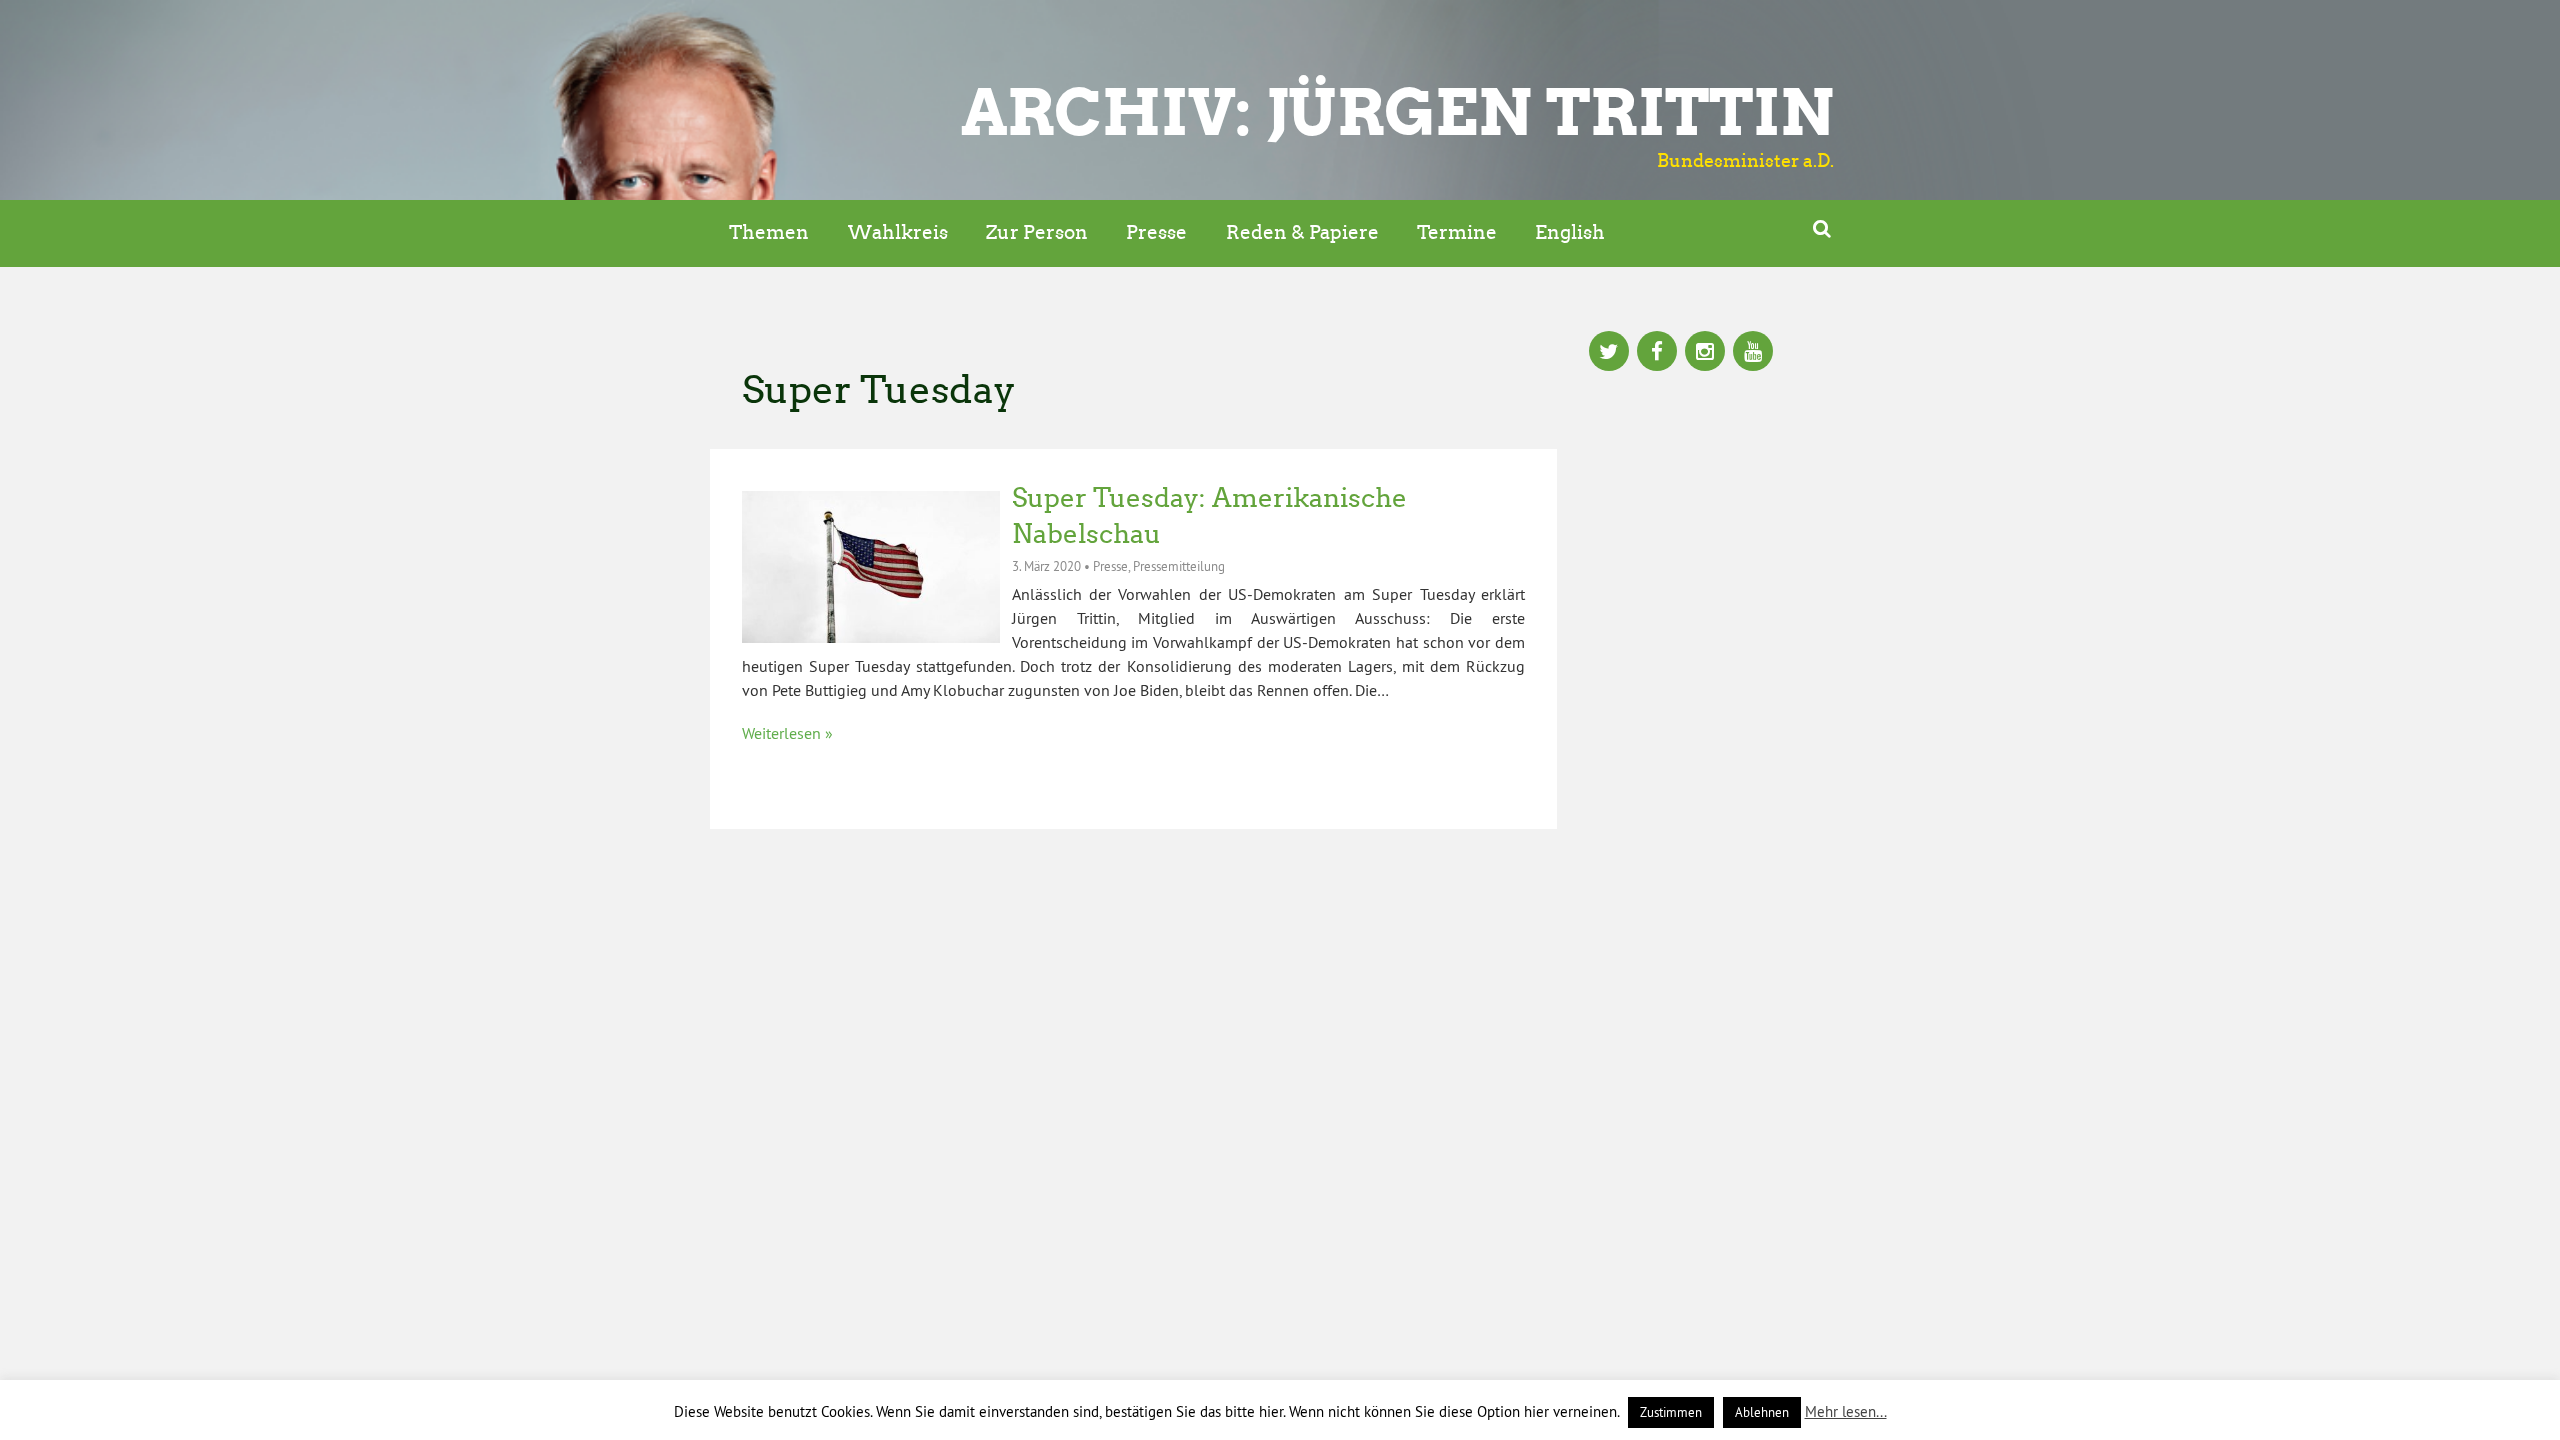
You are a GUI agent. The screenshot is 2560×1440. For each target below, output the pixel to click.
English (1570, 232)
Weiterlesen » (787, 733)
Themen (769, 232)
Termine (1457, 232)
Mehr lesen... (1846, 1411)
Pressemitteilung (1179, 566)
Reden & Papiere (1302, 232)
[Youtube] (1753, 353)
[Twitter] (1609, 353)
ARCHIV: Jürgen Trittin (1397, 112)
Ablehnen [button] (1762, 1412)
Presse (1156, 232)
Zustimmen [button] (1671, 1412)
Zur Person (1037, 232)
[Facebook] (1657, 353)
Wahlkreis (898, 232)
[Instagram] (1705, 353)
